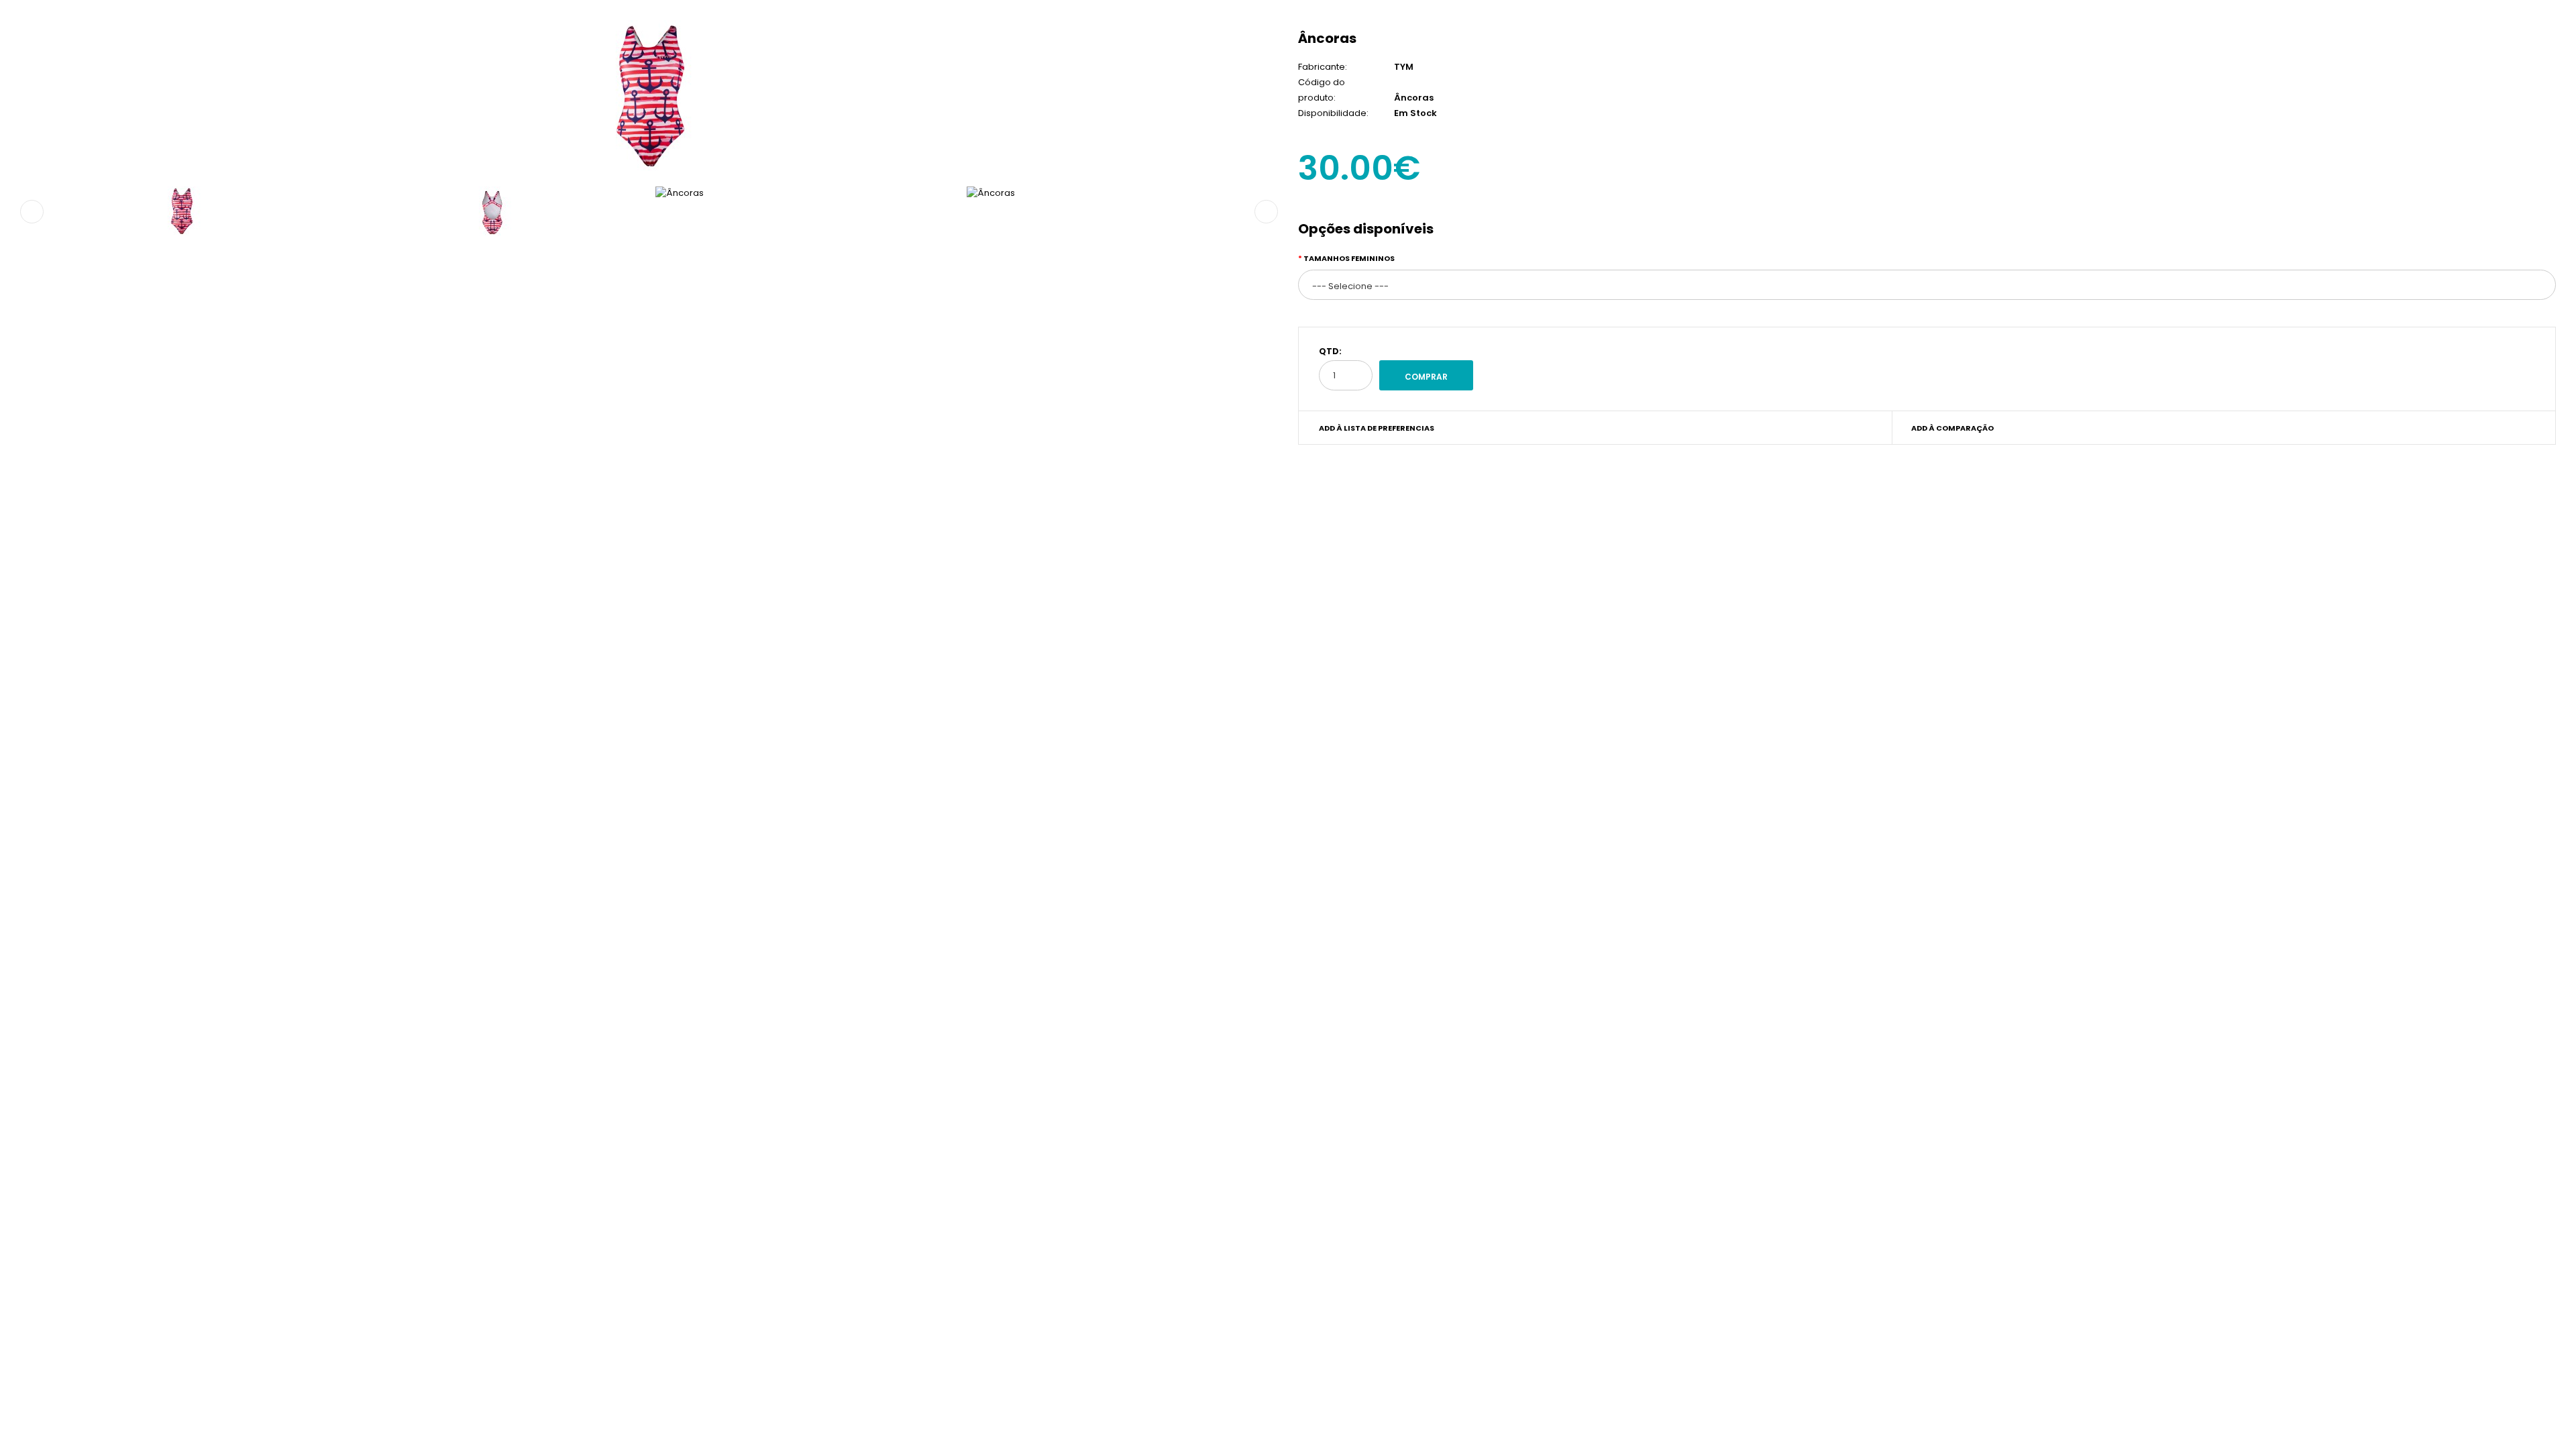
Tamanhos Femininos (1349, 258)
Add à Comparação (1952, 428)
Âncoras (1327, 38)
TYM (1404, 67)
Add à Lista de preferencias (1377, 428)
